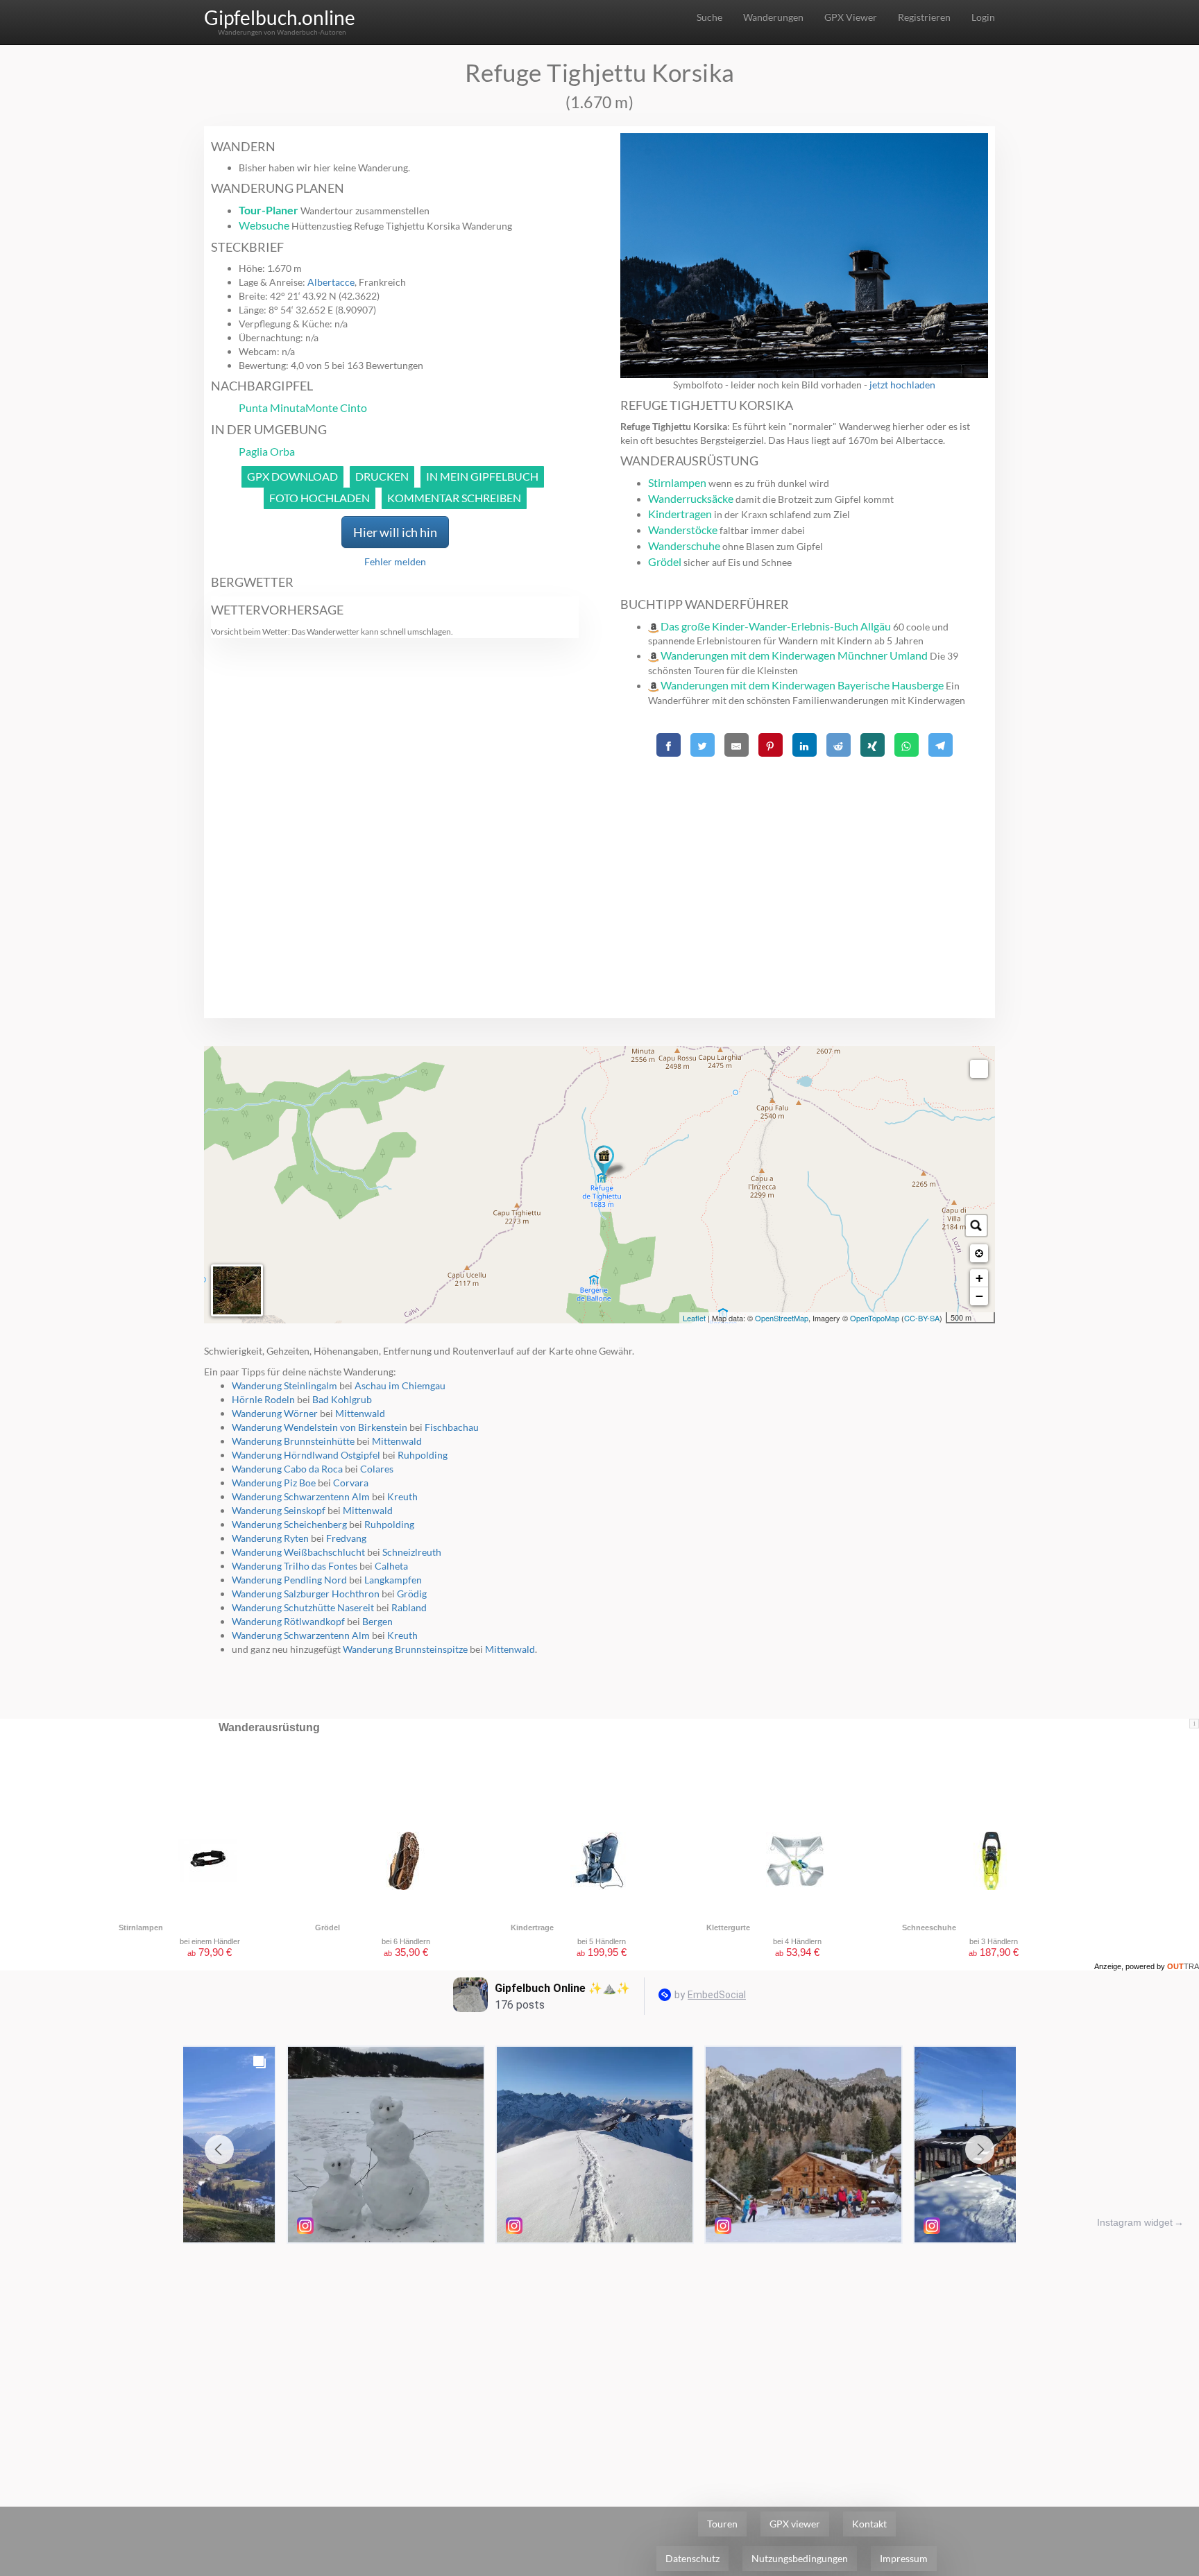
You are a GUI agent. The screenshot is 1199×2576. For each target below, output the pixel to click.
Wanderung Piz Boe (274, 1483)
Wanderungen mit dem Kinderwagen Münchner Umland (794, 655)
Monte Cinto (336, 407)
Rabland (409, 1607)
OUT (1183, 1966)
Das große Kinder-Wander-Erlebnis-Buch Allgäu (776, 626)
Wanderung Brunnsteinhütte (293, 1441)
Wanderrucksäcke (691, 498)
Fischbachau (452, 1427)
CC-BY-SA (922, 1318)
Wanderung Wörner (275, 1413)
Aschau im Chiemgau (400, 1385)
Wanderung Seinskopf (279, 1510)
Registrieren (924, 17)
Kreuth (402, 1496)
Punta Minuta (272, 407)
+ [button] (979, 1278)
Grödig (412, 1594)
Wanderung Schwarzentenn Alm (301, 1496)
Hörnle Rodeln (263, 1399)
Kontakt (869, 2524)
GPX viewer (795, 2524)
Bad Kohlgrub (342, 1399)
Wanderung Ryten (270, 1538)
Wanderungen (773, 17)
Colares (377, 1469)
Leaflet (694, 1318)
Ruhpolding (423, 1455)
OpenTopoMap (875, 1318)
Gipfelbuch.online (280, 17)
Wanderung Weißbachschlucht (298, 1552)
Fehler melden (395, 561)
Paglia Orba (267, 451)
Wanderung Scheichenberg (289, 1524)
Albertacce (331, 282)
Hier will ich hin (395, 532)
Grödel (665, 561)
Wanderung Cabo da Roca (287, 1469)
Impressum (904, 2558)
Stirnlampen (677, 482)
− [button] (979, 1296)
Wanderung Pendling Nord (289, 1580)
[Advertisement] (804, 859)
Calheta (391, 1566)
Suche (709, 17)
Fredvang (346, 1538)
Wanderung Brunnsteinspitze (405, 1649)
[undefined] (979, 1069)
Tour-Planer (269, 210)
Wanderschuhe (684, 546)
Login (983, 17)
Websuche (264, 225)
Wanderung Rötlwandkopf (288, 1621)
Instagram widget (1135, 2222)
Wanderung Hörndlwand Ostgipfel (306, 1455)
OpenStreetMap (782, 1318)
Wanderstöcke (683, 530)
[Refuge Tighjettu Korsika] (604, 1162)
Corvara (351, 1483)
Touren (722, 2524)
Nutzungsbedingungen (800, 2558)
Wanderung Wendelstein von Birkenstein (320, 1427)
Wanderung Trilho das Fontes (295, 1566)
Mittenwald (360, 1413)
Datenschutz (692, 2558)
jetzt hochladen (902, 385)
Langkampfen (393, 1580)
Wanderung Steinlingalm (284, 1385)
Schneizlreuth (412, 1552)
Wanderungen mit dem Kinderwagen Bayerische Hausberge (802, 685)
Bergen (377, 1621)
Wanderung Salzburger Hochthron (306, 1594)
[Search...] (976, 1226)
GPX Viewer (851, 17)
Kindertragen (680, 514)
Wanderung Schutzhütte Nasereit (303, 1607)
